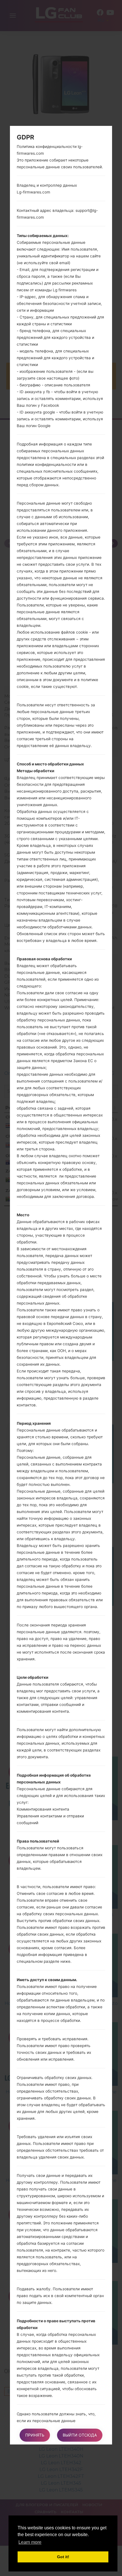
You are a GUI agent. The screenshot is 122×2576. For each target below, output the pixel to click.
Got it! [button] (63, 2557)
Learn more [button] (30, 2542)
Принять (35, 2435)
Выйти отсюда (80, 2435)
